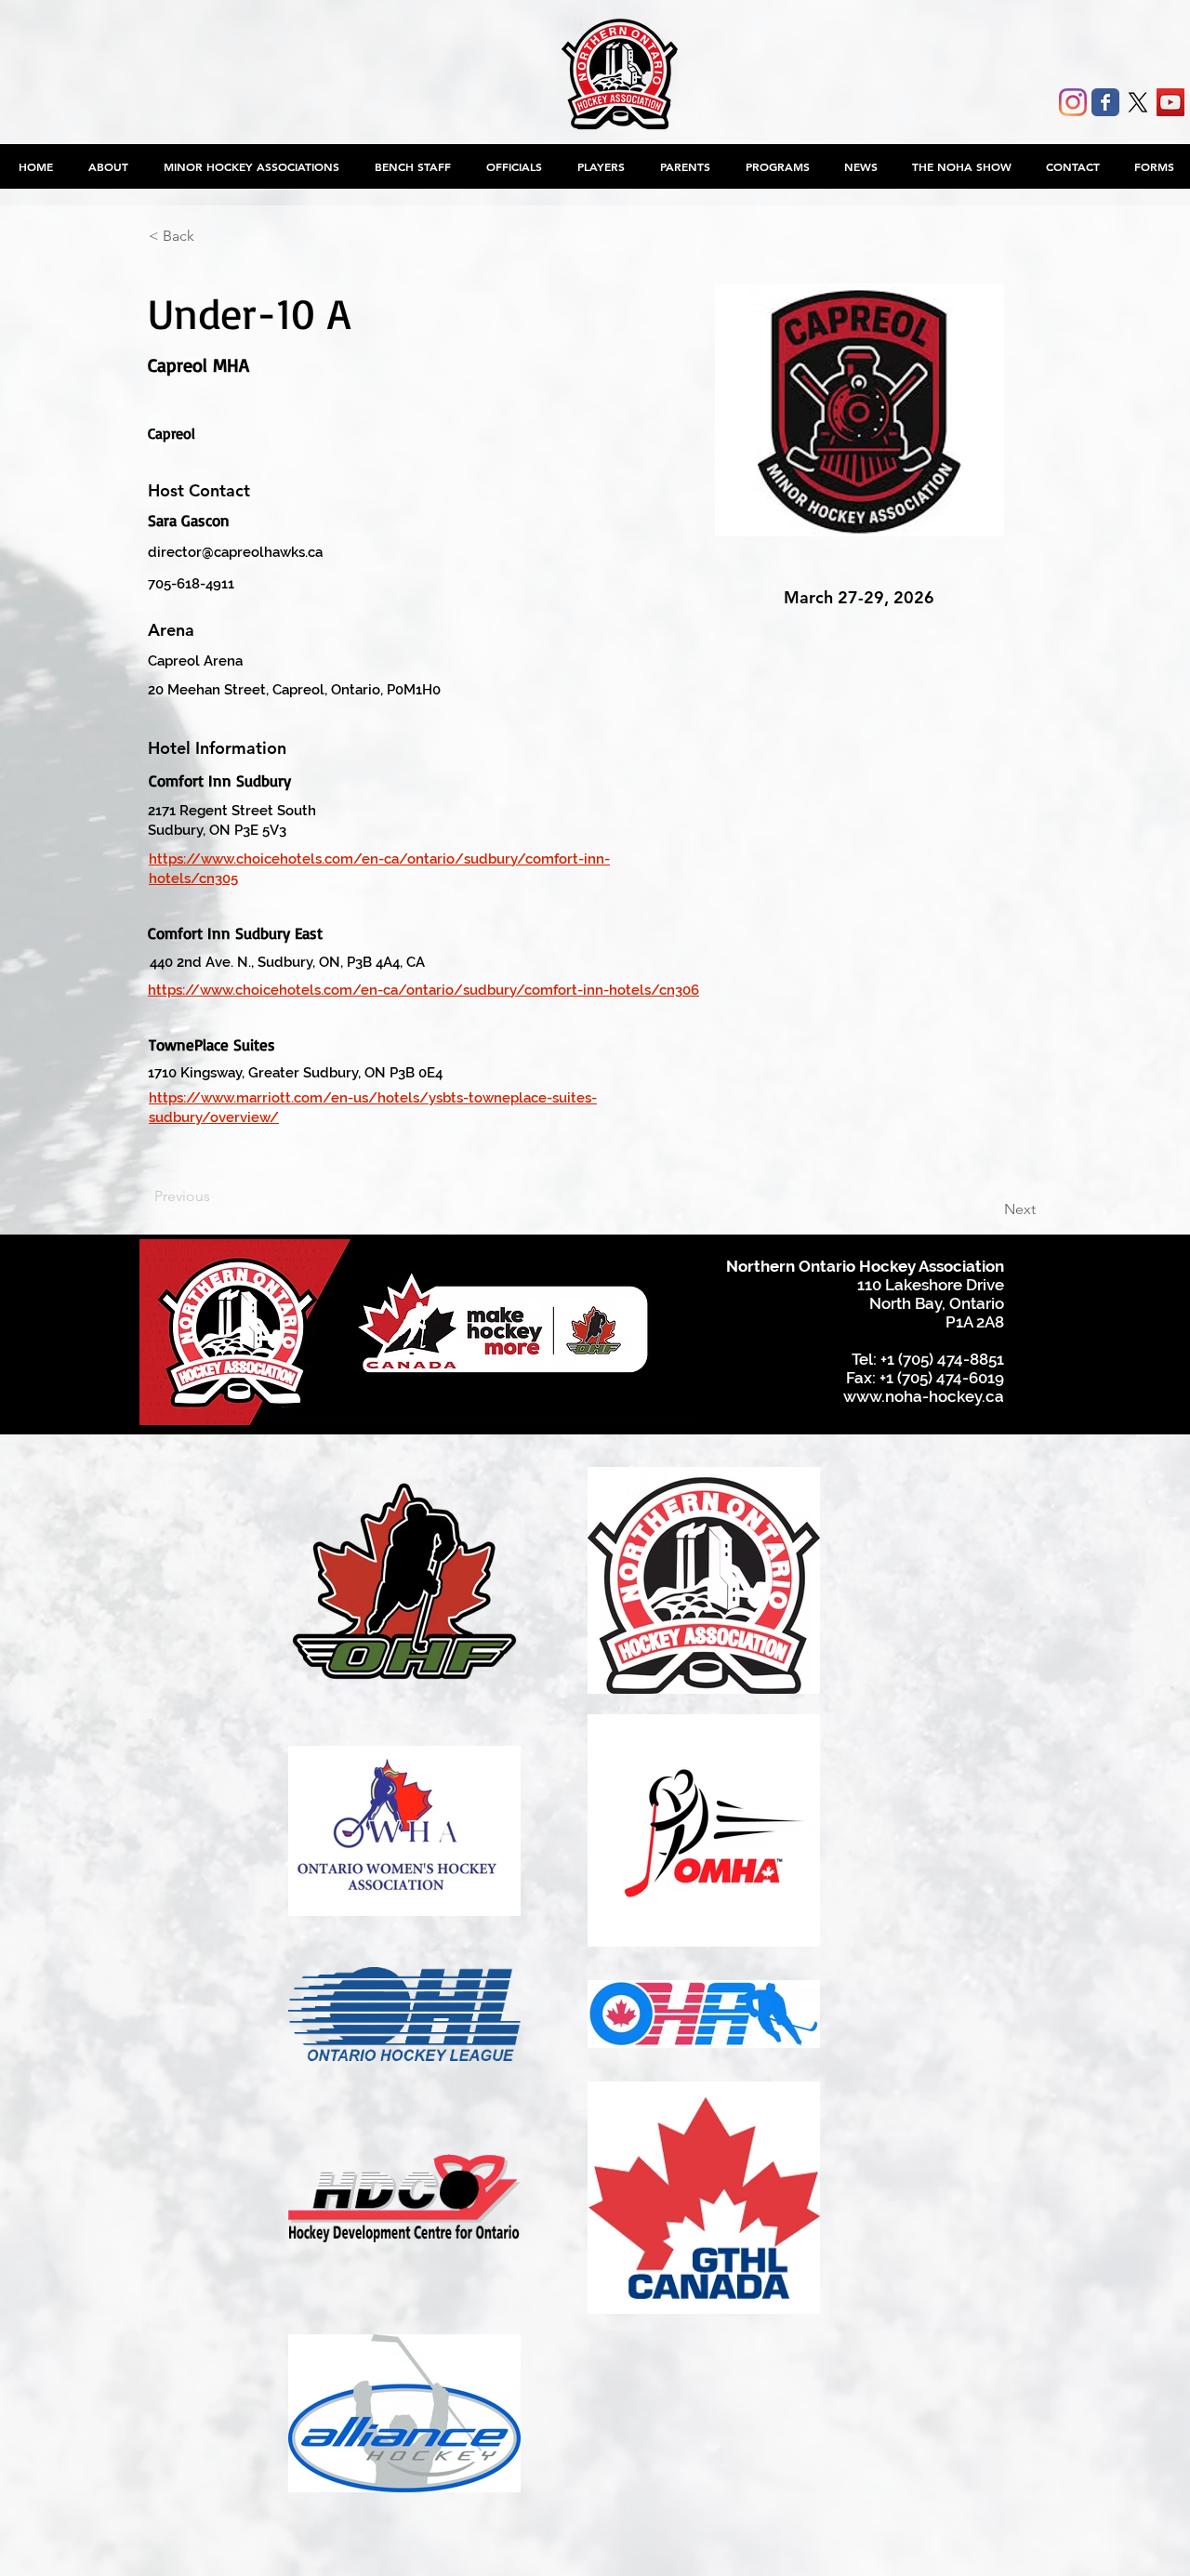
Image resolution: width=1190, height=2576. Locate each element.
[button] (251, 166)
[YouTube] (1170, 102)
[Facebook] (1105, 102)
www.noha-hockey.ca (924, 1396)
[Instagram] (1073, 102)
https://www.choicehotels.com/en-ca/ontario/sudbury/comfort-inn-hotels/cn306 (423, 990)
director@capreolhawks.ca (235, 552)
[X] (1138, 102)
